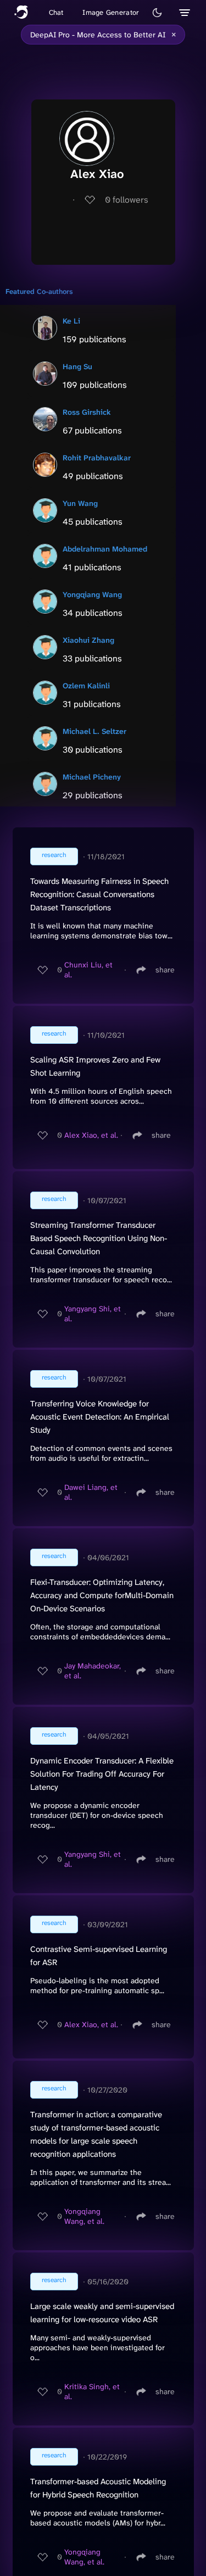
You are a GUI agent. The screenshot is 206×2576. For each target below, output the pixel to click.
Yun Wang (80, 503)
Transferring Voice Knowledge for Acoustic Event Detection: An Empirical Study (100, 1417)
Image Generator (111, 12)
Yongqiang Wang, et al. (84, 2216)
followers (127, 200)
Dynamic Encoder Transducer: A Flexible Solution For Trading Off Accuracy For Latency (102, 1774)
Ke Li (71, 321)
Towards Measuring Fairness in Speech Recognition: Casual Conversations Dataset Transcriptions (99, 894)
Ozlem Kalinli (86, 686)
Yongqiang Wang (92, 594)
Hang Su (77, 366)
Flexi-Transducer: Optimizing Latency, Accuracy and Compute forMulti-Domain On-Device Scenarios (102, 1595)
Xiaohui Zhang (88, 640)
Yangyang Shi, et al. (93, 1314)
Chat (56, 12)
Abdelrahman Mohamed (105, 549)
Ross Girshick (87, 412)
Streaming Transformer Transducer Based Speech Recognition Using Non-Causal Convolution (99, 1238)
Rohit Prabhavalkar (97, 458)
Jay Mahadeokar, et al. (93, 1671)
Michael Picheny (92, 777)
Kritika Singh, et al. (92, 2391)
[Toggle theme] (157, 13)
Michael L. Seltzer (94, 731)
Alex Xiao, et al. (91, 1135)
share (165, 970)
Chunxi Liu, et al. (88, 970)
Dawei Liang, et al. (91, 1492)
